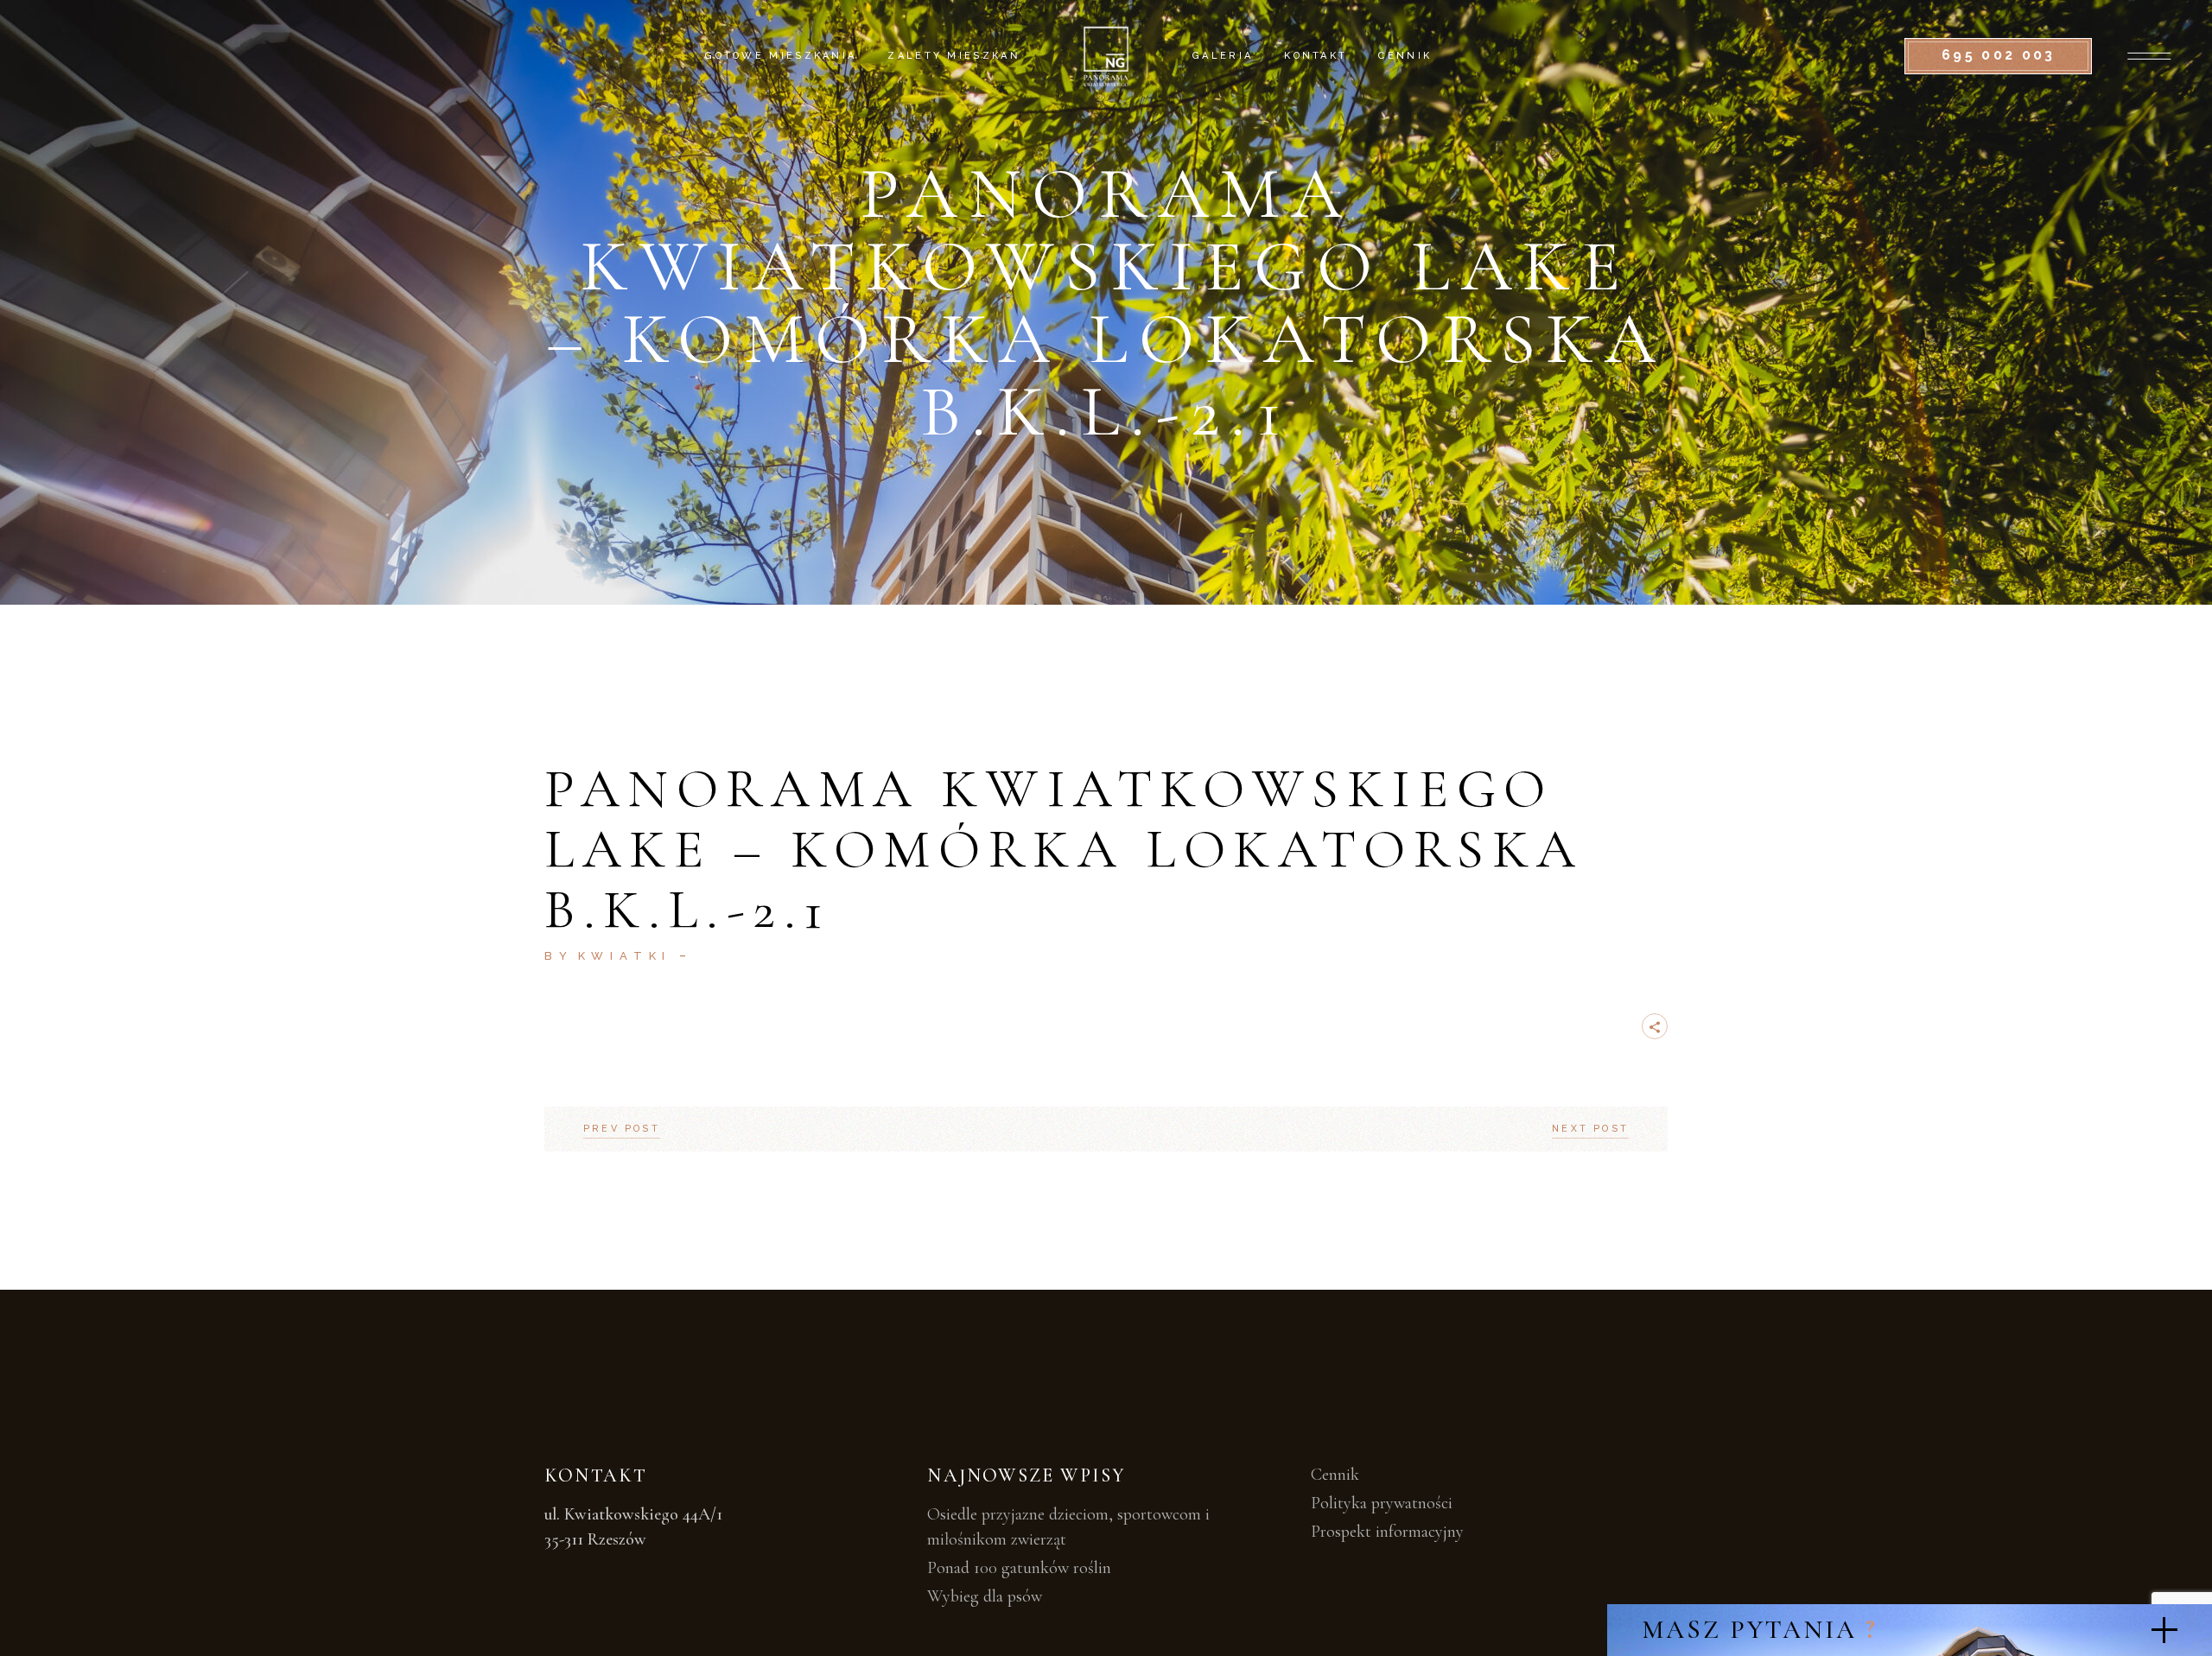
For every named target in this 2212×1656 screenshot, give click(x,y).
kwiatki (625, 956)
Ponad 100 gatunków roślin (1019, 1568)
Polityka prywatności (1382, 1503)
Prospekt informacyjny (1387, 1532)
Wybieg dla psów (985, 1596)
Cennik (1335, 1475)
